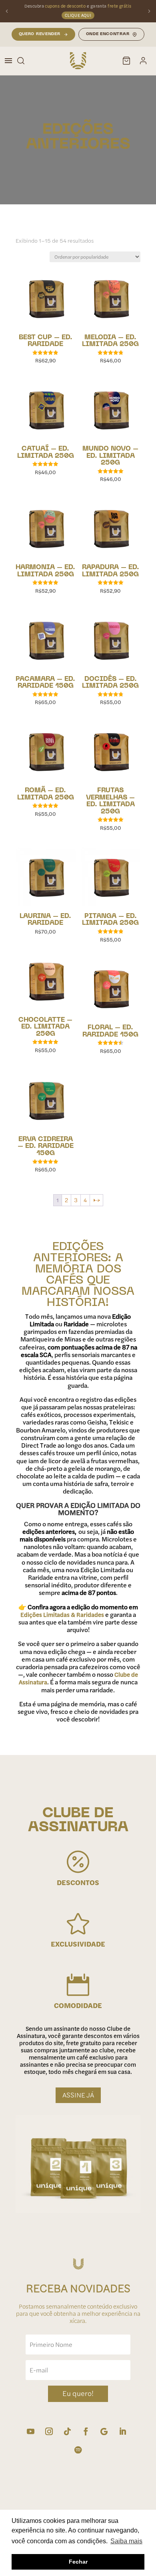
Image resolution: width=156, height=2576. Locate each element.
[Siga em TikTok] (67, 2432)
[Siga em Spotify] (78, 2450)
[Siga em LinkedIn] (122, 2432)
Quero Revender (40, 34)
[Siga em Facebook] (86, 2432)
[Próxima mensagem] (149, 11)
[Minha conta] (143, 61)
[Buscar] (21, 61)
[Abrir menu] (8, 61)
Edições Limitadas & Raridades (62, 1615)
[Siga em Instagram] (49, 2432)
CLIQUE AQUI (78, 15)
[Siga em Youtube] (30, 2432)
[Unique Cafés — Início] (78, 61)
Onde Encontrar (108, 34)
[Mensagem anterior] (7, 11)
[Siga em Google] (104, 2432)
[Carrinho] (126, 61)
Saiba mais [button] (126, 2541)
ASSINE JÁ (78, 2095)
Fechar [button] (78, 2562)
